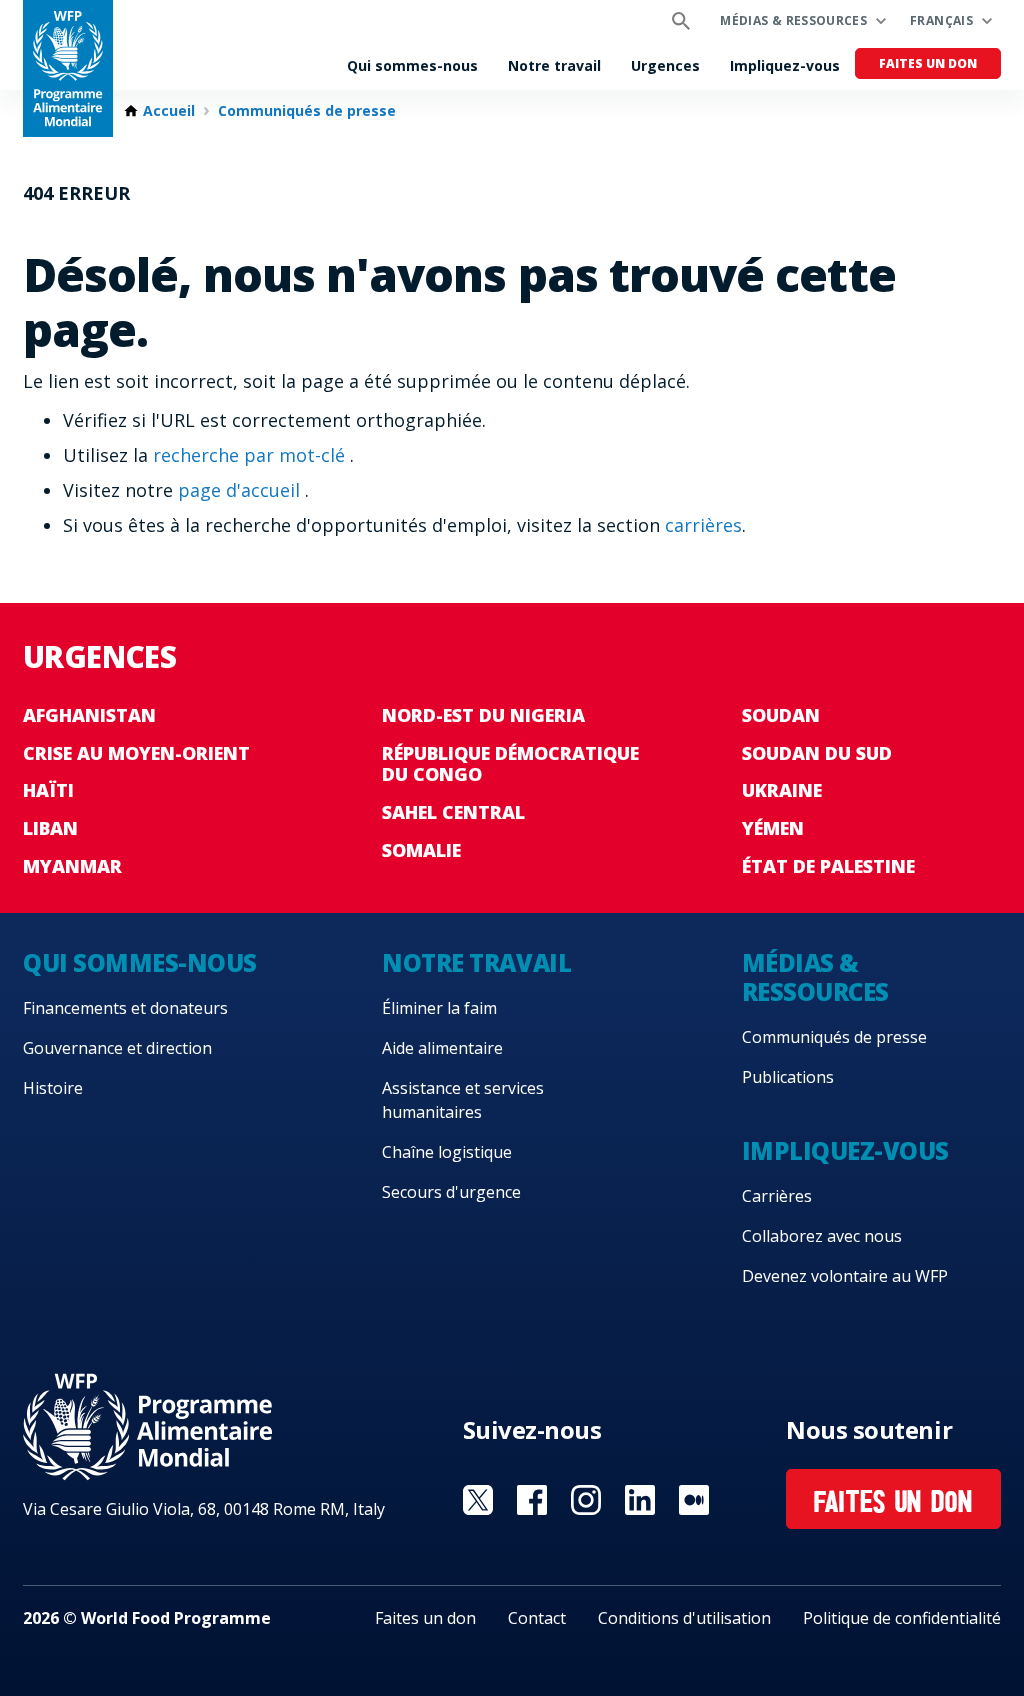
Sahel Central (453, 812)
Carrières (777, 1196)
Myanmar (72, 866)
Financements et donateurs (125, 1008)
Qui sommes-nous (412, 65)
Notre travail (554, 65)
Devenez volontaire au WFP (845, 1276)
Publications (788, 1077)
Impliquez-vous (785, 65)
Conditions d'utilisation (684, 1618)
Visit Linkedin (640, 1500)
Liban (50, 828)
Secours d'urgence (451, 1192)
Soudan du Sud (817, 753)
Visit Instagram (586, 1500)
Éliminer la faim (439, 1008)
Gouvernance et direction (117, 1048)
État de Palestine (828, 866)
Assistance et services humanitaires (463, 1100)
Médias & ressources (793, 20)
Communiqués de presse (307, 111)
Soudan (781, 715)
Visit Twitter (478, 1500)
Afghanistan (89, 715)
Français (941, 20)
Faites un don (928, 63)
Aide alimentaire (442, 1048)
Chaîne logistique (447, 1152)
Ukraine (782, 790)
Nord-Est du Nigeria (483, 715)
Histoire (53, 1088)
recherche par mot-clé (251, 455)
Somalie (421, 850)
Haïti (48, 790)
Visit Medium (694, 1500)
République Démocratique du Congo (510, 764)
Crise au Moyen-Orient (136, 753)
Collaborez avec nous (822, 1236)
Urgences (665, 65)
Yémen (773, 828)
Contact (537, 1618)
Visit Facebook (532, 1500)
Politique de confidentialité (902, 1618)
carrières (703, 525)
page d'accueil (241, 490)
